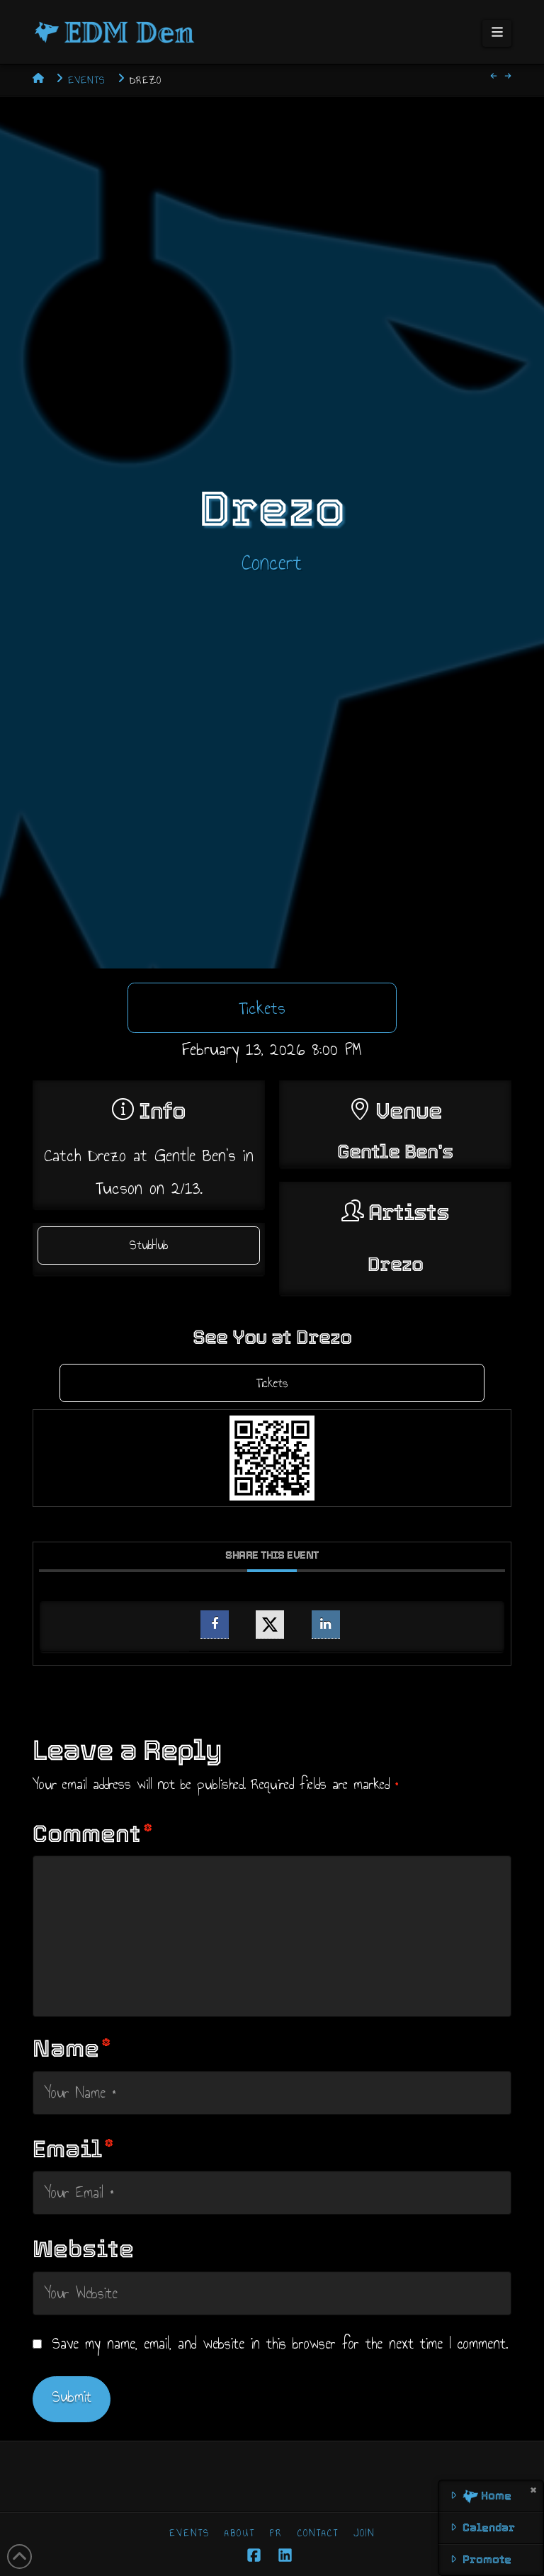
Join (364, 2533)
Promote (487, 2559)
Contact (318, 2533)
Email (73, 2149)
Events (189, 2533)
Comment (93, 1834)
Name (72, 2049)
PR (276, 2533)
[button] (497, 33)
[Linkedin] (326, 1625)
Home (495, 2496)
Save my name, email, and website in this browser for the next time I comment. (280, 2344)
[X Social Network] (270, 1625)
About (240, 2533)
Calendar (489, 2527)
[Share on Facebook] (215, 1625)
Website (83, 2249)
